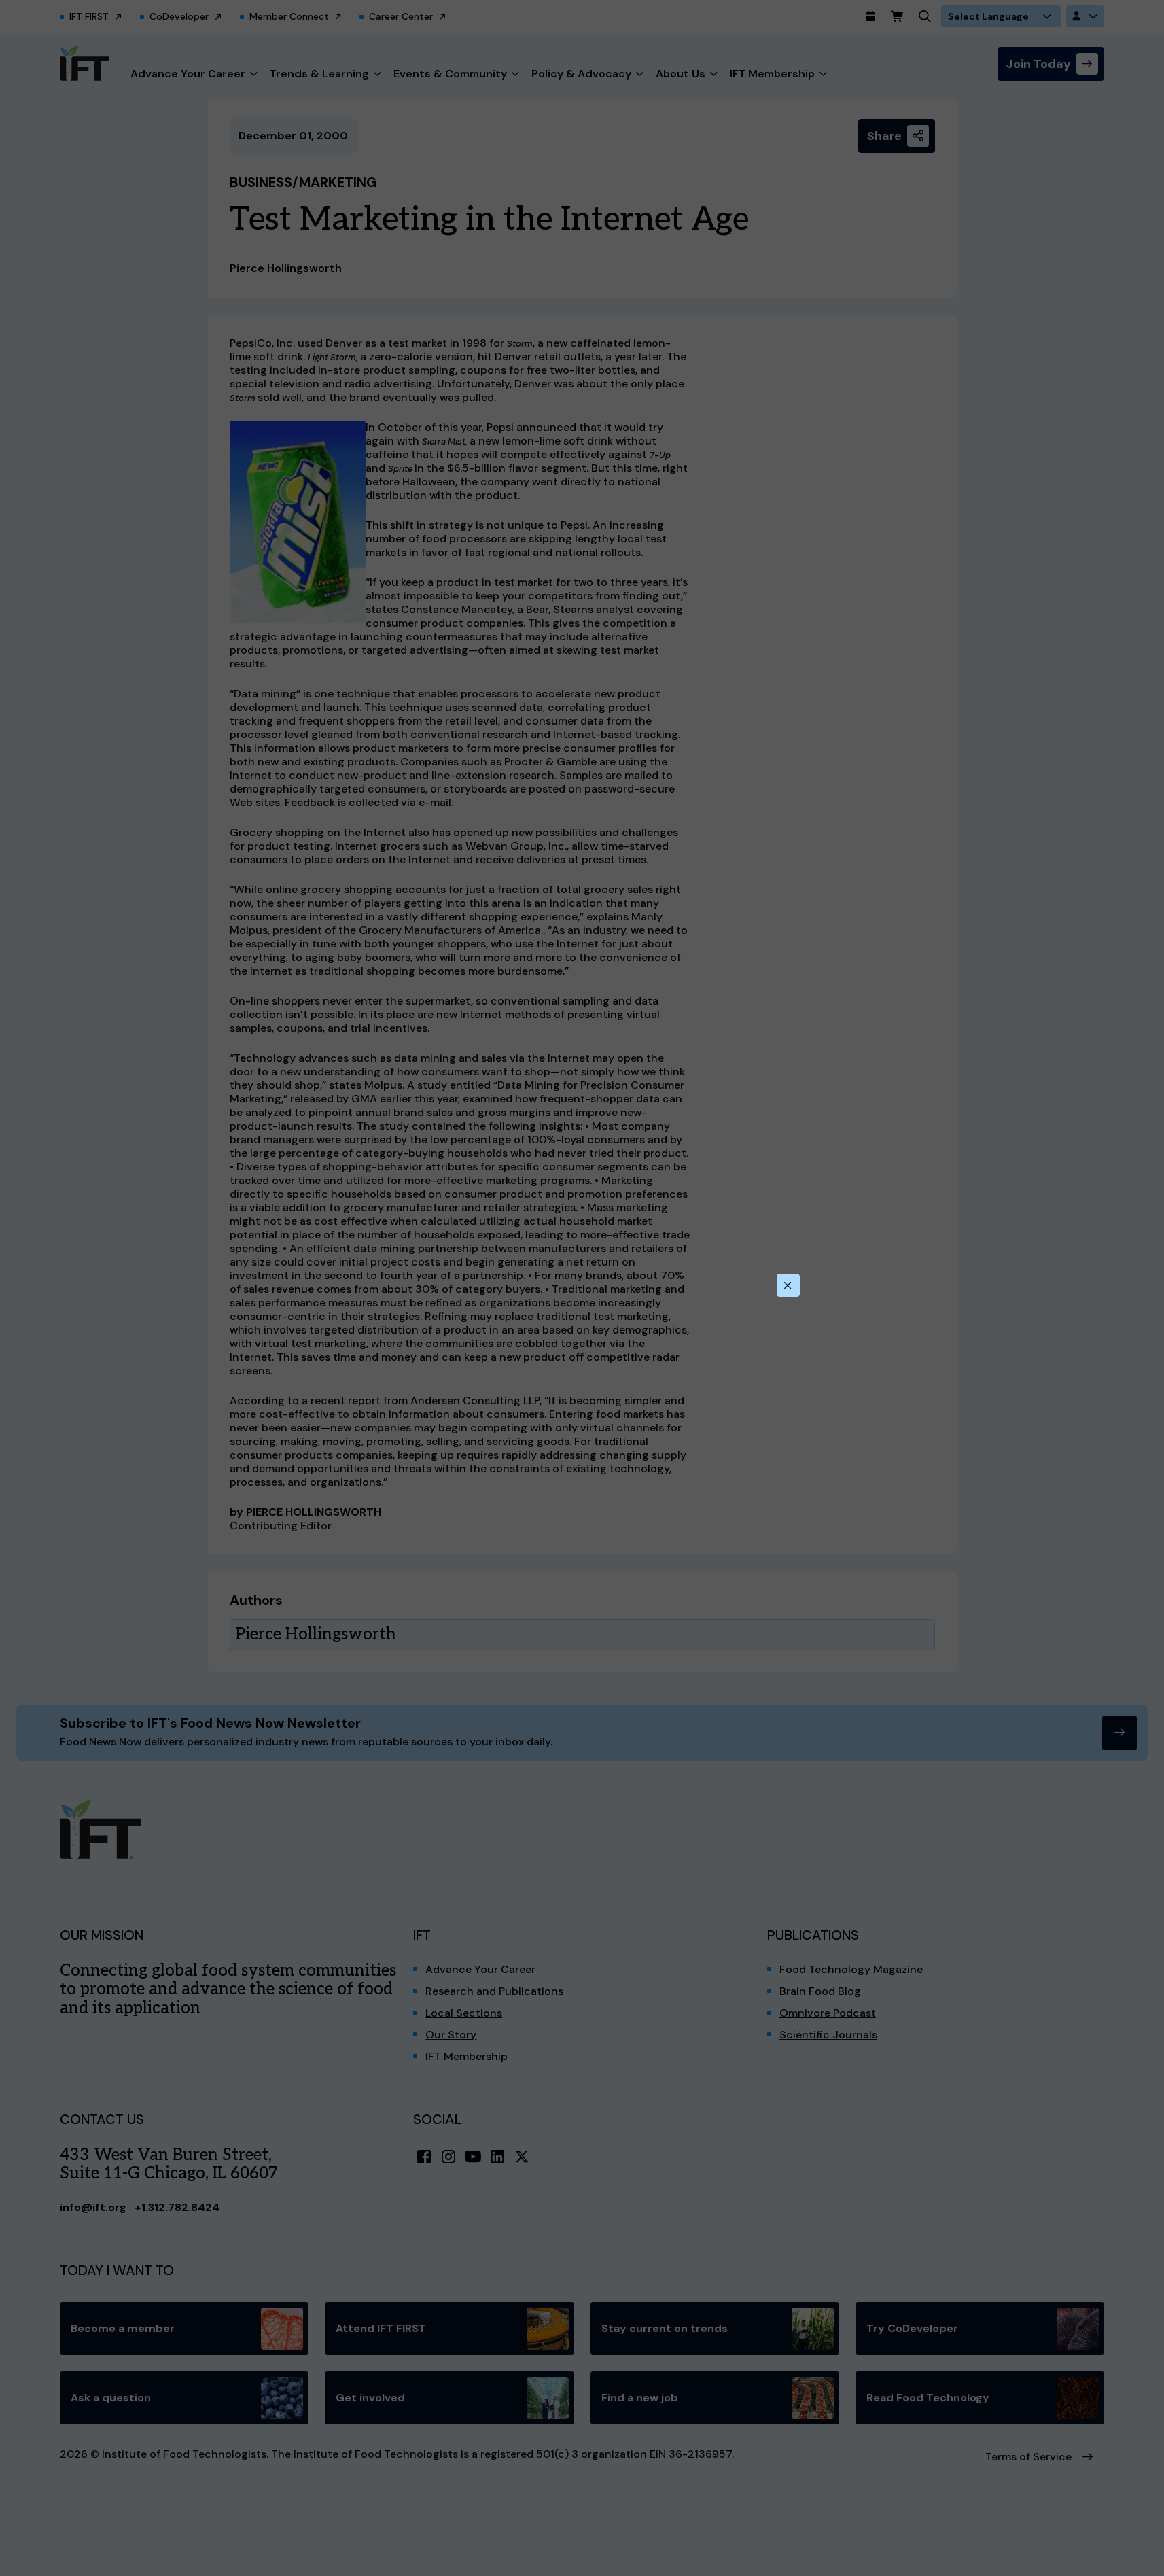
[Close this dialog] (788, 1285)
